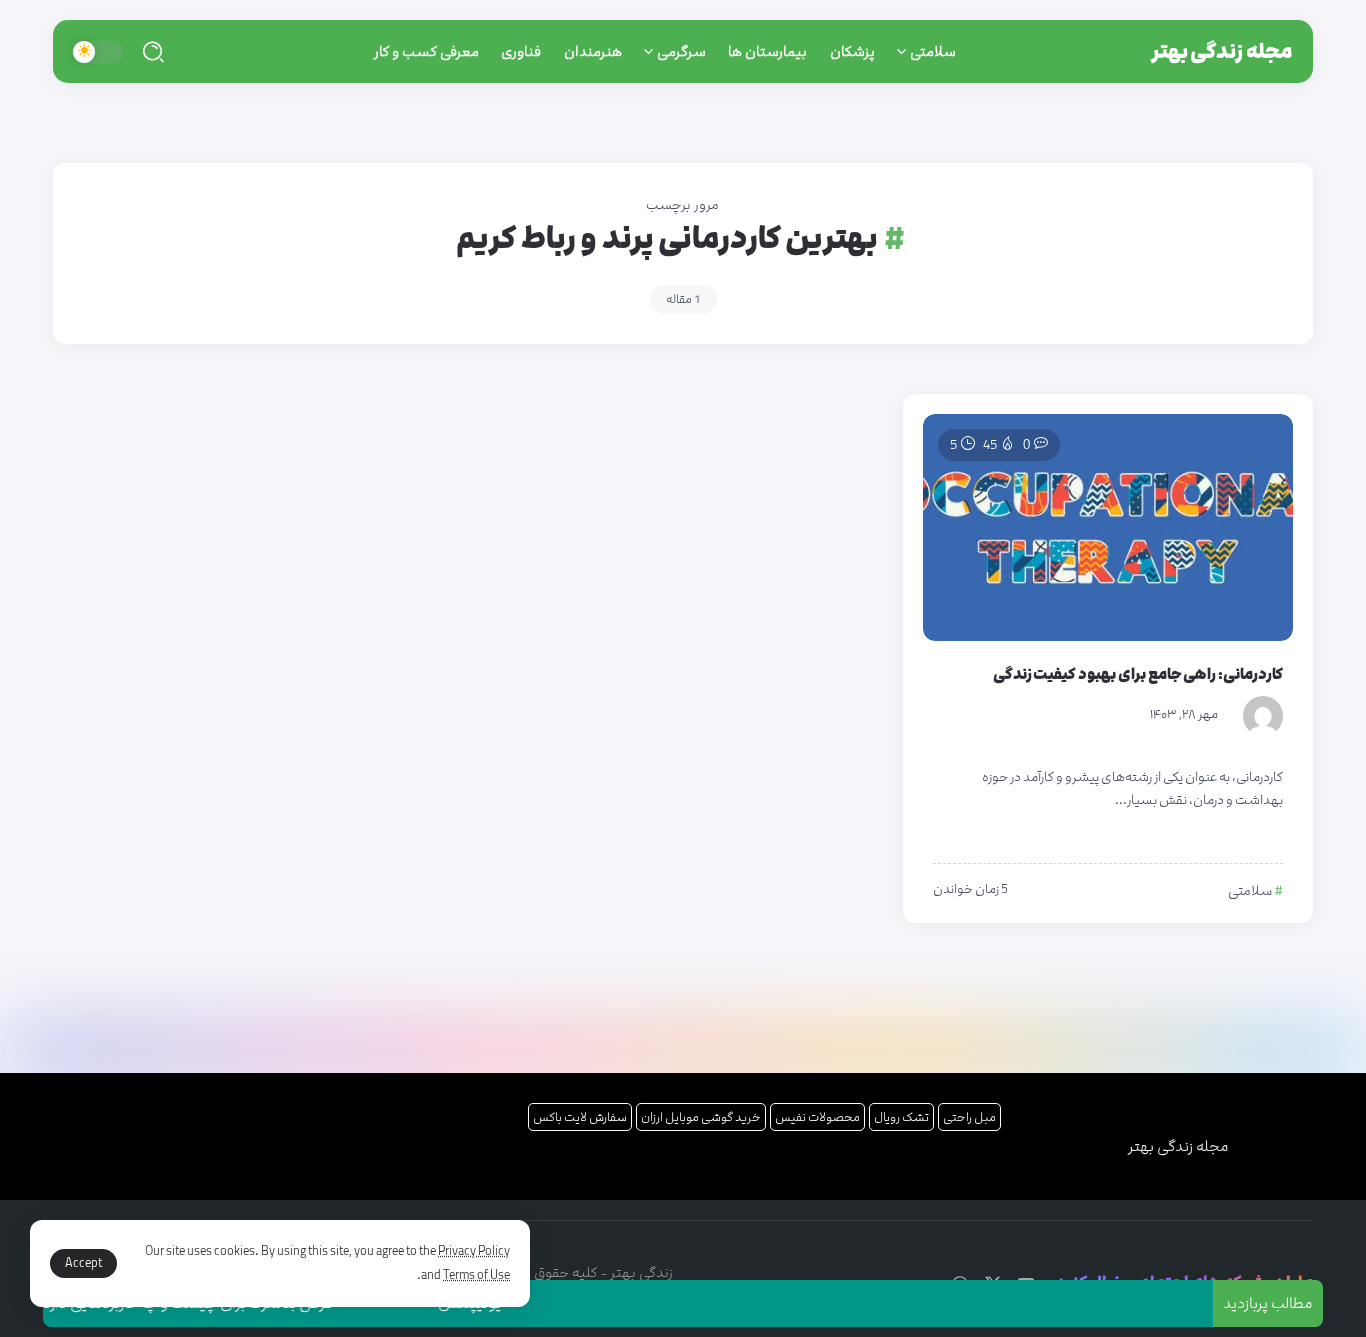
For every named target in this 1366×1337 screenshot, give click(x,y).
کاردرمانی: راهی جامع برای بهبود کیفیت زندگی (1138, 674)
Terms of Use (476, 1275)
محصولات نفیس (817, 1117)
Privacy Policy (474, 1251)
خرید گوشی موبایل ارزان (701, 1117)
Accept (83, 1263)
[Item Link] (1108, 527)
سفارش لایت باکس (580, 1117)
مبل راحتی (969, 1117)
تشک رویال (901, 1117)
